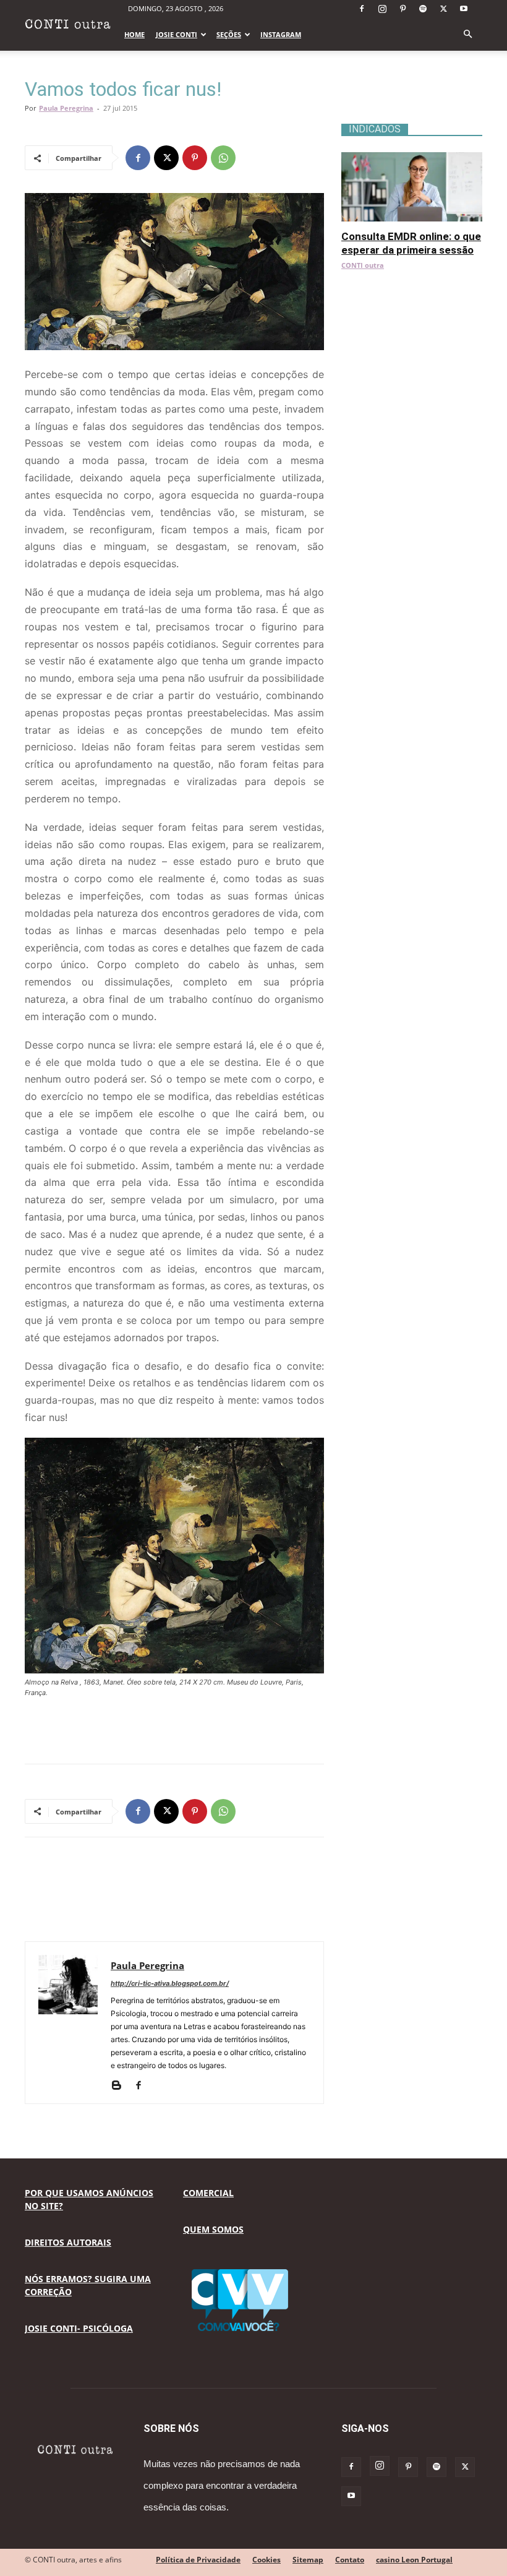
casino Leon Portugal (414, 2560)
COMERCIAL (208, 2193)
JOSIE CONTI (177, 34)
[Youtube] (464, 9)
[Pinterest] (403, 9)
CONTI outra (363, 265)
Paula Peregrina (66, 108)
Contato (350, 2560)
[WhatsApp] (223, 158)
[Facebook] (362, 9)
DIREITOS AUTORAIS (68, 2242)
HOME (134, 34)
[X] (443, 9)
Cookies (266, 2560)
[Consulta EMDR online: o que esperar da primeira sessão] (412, 159)
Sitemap (308, 2560)
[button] (467, 34)
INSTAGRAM (281, 34)
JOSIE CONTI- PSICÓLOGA (79, 2328)
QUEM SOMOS (213, 2229)
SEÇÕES (229, 34)
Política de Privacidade (198, 2560)
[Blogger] (121, 2086)
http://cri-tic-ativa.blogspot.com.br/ (170, 1983)
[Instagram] (382, 9)
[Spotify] (423, 9)
